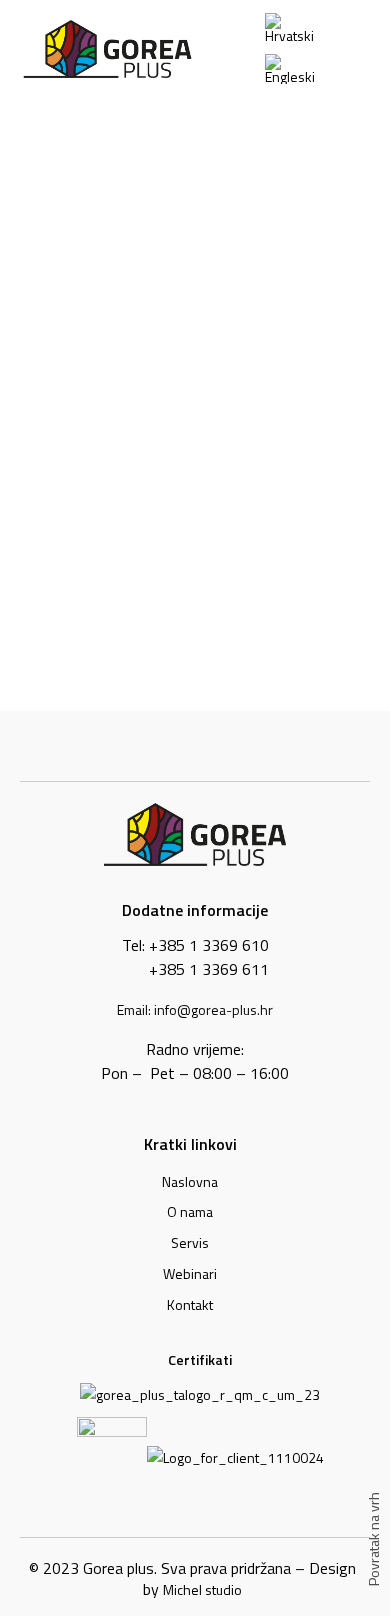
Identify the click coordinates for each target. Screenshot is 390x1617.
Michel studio (202, 1589)
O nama (190, 1211)
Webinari (190, 1273)
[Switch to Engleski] (295, 69)
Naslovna (190, 1181)
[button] (357, 49)
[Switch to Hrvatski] (295, 28)
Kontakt (190, 1304)
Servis (190, 1242)
